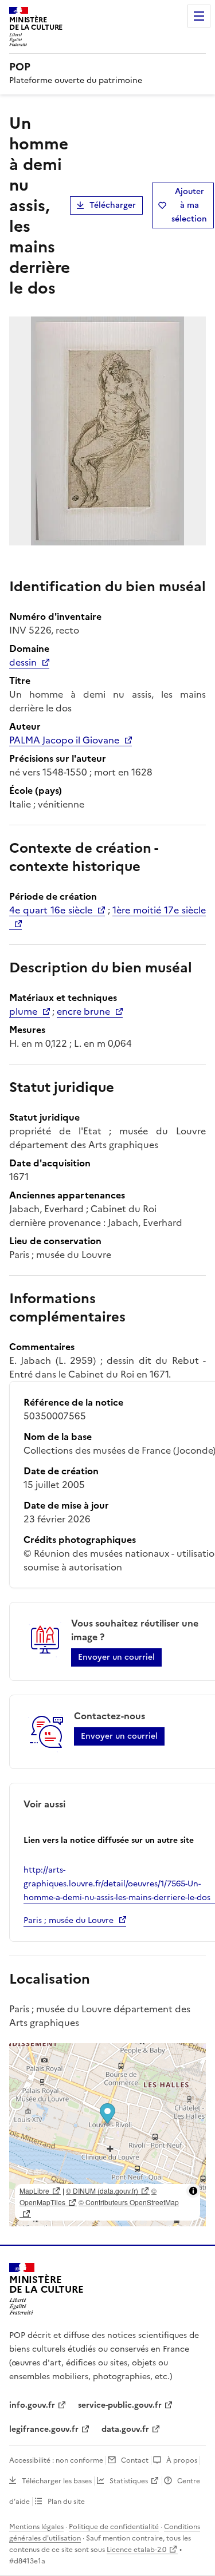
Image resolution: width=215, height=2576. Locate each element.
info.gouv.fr (32, 2405)
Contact (135, 2460)
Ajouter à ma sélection (189, 205)
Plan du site (66, 2502)
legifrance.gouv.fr (44, 2429)
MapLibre (34, 2191)
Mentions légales (36, 2527)
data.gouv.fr (125, 2429)
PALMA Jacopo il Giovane (64, 740)
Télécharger (113, 205)
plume (23, 1011)
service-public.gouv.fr (120, 2405)
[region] (107, 2135)
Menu (199, 16)
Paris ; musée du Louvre (69, 1920)
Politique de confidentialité (114, 2527)
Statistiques (129, 2481)
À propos (182, 2460)
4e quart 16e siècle (51, 910)
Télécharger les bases (57, 2481)
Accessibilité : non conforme (56, 2460)
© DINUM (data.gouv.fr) (102, 2191)
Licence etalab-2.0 (136, 2550)
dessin (23, 662)
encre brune (83, 1011)
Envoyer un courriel (116, 1657)
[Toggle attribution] (193, 2191)
